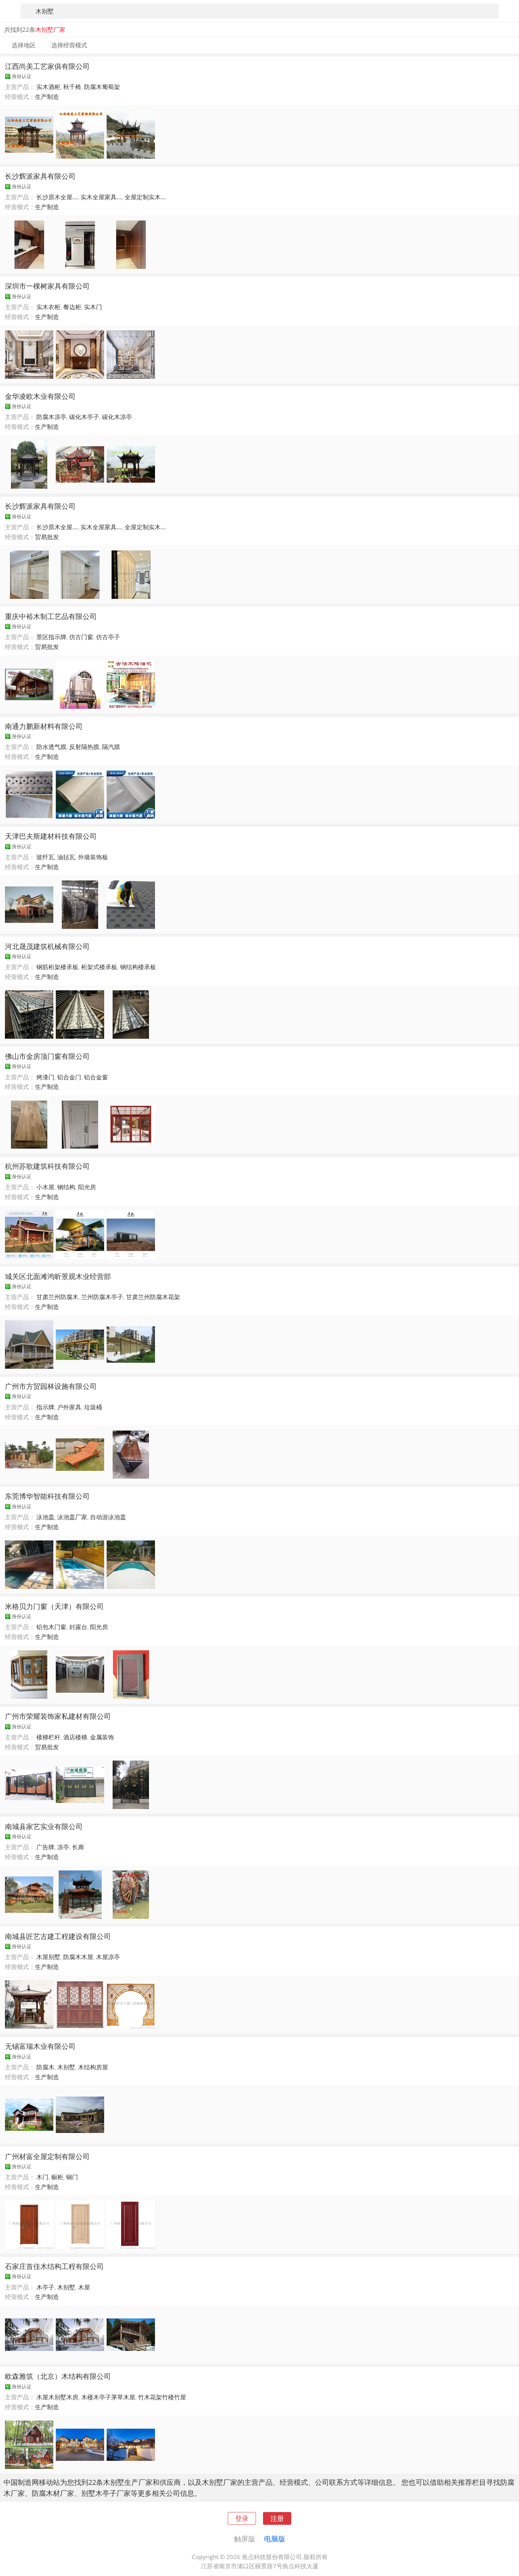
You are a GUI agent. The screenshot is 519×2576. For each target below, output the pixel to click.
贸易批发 (47, 537)
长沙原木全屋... (57, 197)
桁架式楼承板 (99, 967)
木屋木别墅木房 (57, 2397)
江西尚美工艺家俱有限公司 (47, 66)
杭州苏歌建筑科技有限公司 (47, 1166)
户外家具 (69, 1407)
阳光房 (87, 1187)
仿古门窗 (81, 637)
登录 (242, 2518)
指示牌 (45, 1407)
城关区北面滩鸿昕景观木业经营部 (58, 1276)
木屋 (84, 2287)
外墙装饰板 (93, 857)
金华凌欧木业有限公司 (40, 396)
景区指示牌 (51, 637)
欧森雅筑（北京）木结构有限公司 (58, 2376)
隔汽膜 (111, 747)
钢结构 (66, 1187)
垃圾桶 (93, 1407)
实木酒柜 (48, 87)
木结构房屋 (93, 2067)
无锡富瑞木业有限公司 (40, 2046)
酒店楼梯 (75, 1737)
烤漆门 (45, 1077)
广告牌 (45, 1847)
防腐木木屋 (78, 1957)
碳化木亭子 (84, 417)
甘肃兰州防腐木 (57, 1297)
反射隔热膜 (84, 747)
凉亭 (63, 1847)
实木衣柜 (48, 307)
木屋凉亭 (108, 1957)
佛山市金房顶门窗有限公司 (47, 1056)
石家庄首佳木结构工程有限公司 (54, 2266)
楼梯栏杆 (48, 1737)
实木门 (93, 307)
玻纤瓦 (45, 857)
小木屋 (45, 1187)
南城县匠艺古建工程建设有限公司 (58, 1936)
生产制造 (47, 97)
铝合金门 (69, 1077)
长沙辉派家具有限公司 (40, 176)
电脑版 (275, 2539)
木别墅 (66, 2067)
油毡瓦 (66, 857)
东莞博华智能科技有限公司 (47, 1496)
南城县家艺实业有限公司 (44, 1826)
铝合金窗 (96, 1077)
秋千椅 (72, 87)
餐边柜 (72, 307)
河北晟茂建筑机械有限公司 (47, 946)
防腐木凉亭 (51, 417)
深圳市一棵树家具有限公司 (47, 286)
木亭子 (45, 2287)
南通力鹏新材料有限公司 (44, 726)
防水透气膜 (51, 747)
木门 (42, 2177)
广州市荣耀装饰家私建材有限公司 (58, 1716)
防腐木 (45, 2067)
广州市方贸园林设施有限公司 (51, 1386)
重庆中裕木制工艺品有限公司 (51, 616)
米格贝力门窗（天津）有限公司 (54, 1606)
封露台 (78, 1627)
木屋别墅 (48, 1957)
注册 (277, 2518)
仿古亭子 (108, 637)
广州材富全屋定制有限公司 (47, 2156)
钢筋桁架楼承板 (57, 967)
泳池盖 (45, 1517)
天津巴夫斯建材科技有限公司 (51, 836)
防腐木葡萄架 (102, 87)
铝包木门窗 (51, 1627)
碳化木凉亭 (117, 417)
